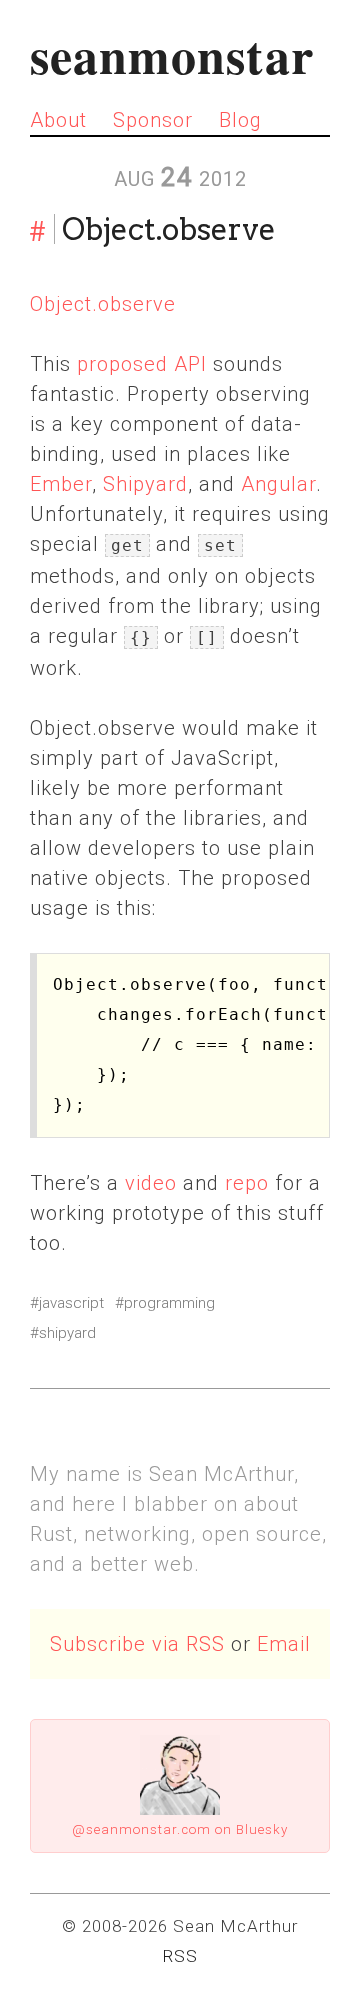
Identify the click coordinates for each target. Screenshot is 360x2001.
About (58, 120)
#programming (165, 1303)
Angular (278, 484)
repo (247, 1183)
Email (284, 1644)
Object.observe (103, 304)
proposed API (142, 364)
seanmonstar (172, 54)
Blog (240, 120)
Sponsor (153, 120)
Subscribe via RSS (137, 1644)
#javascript (67, 1303)
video (151, 1183)
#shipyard (63, 1333)
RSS (180, 1956)
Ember (61, 484)
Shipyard (145, 484)
